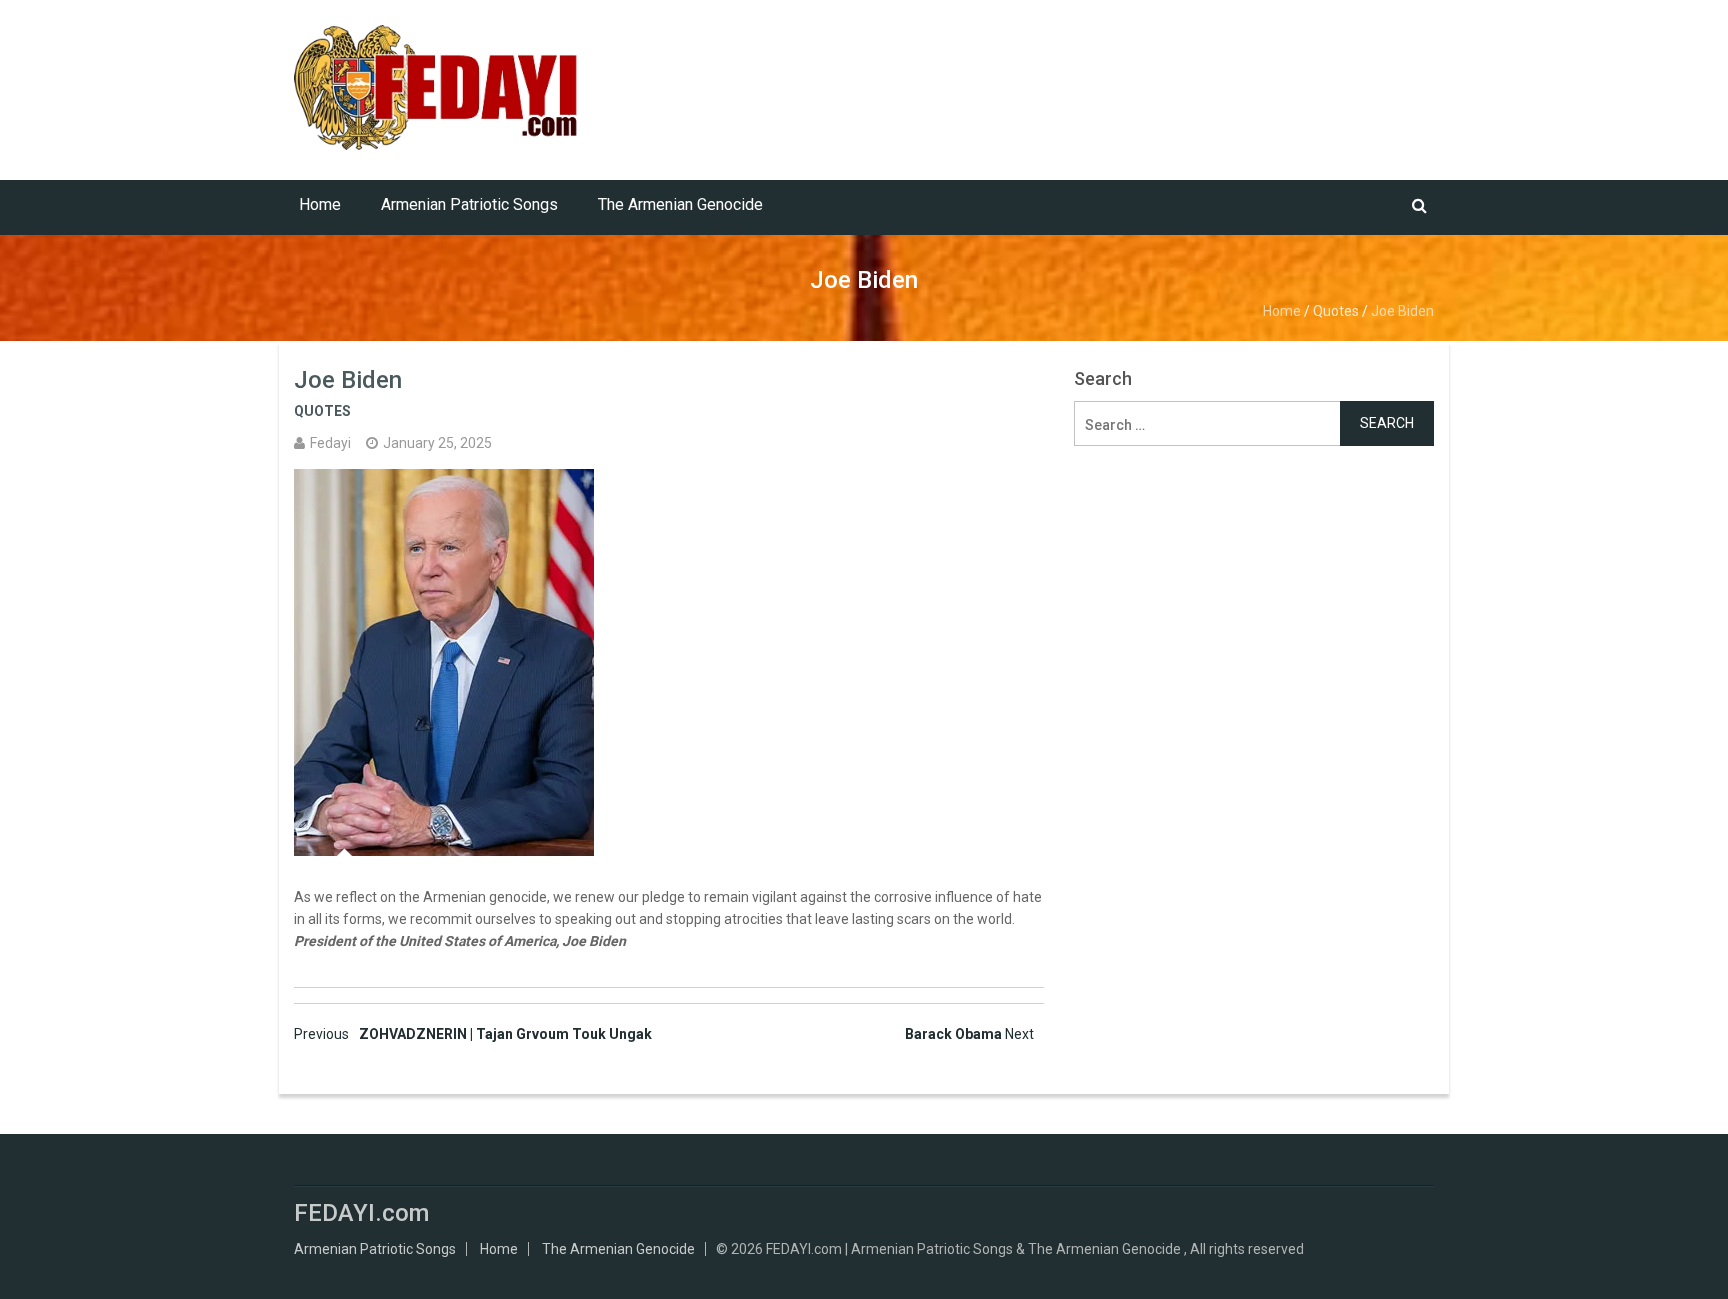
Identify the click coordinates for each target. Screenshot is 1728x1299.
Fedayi (330, 443)
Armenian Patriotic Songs (469, 204)
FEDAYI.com (361, 1213)
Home (320, 204)
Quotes (1336, 311)
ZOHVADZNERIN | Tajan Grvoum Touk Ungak (473, 1034)
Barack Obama (969, 1034)
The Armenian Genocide (680, 204)
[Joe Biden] (669, 662)
